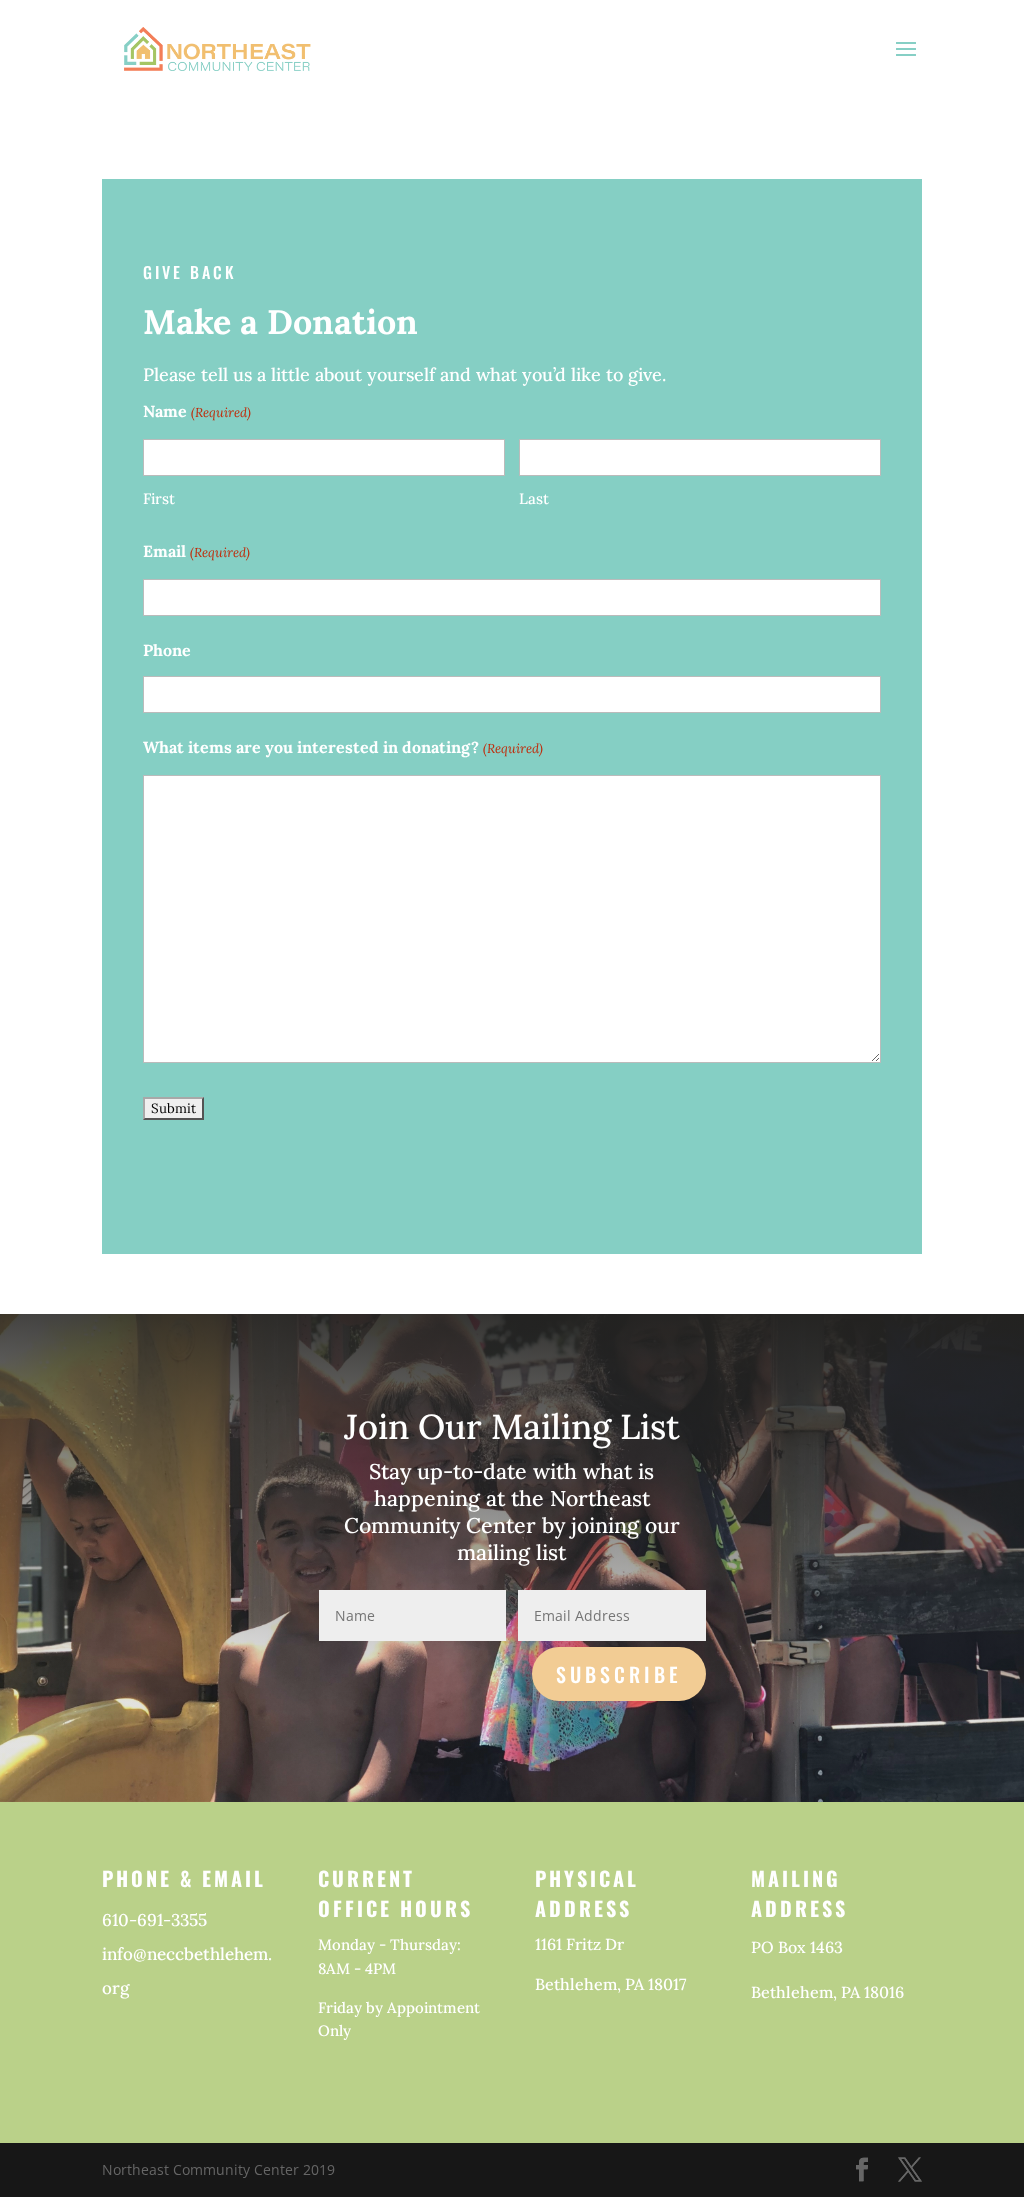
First (159, 498)
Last (534, 498)
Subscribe (619, 1674)
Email (196, 551)
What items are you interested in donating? (342, 747)
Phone (167, 650)
